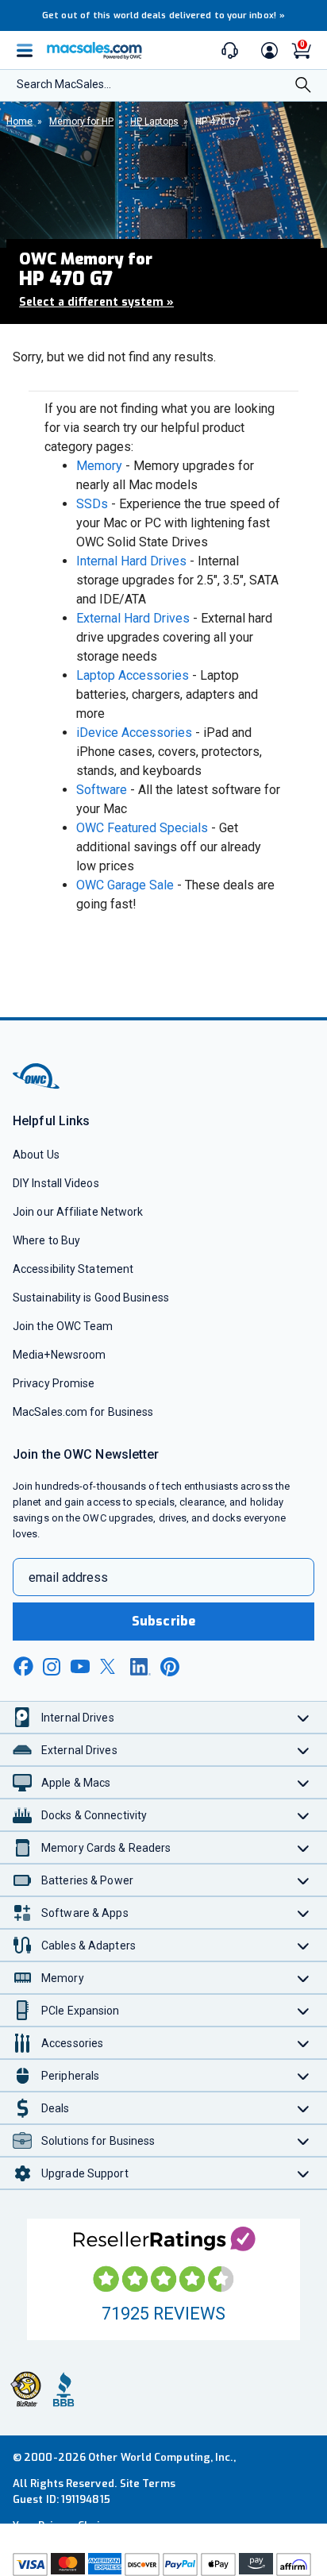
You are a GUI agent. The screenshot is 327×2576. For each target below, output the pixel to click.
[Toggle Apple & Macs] (304, 1782)
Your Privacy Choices (65, 2526)
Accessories (72, 2043)
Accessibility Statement (73, 1269)
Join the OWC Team (63, 1326)
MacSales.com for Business (83, 1412)
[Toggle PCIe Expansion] (304, 2010)
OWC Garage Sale (125, 885)
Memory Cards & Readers (106, 1848)
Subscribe (163, 1621)
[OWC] (37, 1086)
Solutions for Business (98, 2141)
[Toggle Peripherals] (304, 2075)
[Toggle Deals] (304, 2108)
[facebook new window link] (23, 1667)
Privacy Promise (54, 1383)
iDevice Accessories (134, 733)
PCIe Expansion (81, 2011)
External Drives (79, 1750)
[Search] (303, 87)
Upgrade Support (85, 2173)
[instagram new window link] (52, 1667)
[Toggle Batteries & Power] (304, 1880)
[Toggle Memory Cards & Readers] (304, 1847)
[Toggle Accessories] (304, 2043)
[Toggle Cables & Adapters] (304, 1945)
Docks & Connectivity (94, 1815)
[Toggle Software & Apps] (304, 1913)
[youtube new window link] (80, 1666)
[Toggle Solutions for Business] (304, 2140)
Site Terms (148, 2483)
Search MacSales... (64, 84)
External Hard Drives (133, 618)
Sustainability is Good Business (91, 1298)
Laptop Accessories (133, 675)
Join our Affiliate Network (78, 1212)
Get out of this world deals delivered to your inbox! (163, 15)
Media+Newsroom (59, 1355)
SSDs (92, 504)
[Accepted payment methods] (163, 2564)
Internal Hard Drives (131, 561)
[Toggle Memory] (304, 1978)
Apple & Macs (76, 1783)
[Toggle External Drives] (304, 1750)
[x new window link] (110, 1666)
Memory (99, 466)
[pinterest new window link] (170, 1667)
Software (102, 790)
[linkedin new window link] (140, 1667)
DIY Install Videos (56, 1183)
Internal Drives (78, 1718)
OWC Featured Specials (142, 828)
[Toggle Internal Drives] (304, 1717)
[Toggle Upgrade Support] (304, 2173)
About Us (36, 1155)
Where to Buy (46, 1240)
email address (68, 1577)
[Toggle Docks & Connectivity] (304, 1815)
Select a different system (96, 302)
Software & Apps (85, 1913)
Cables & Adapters (88, 1945)
